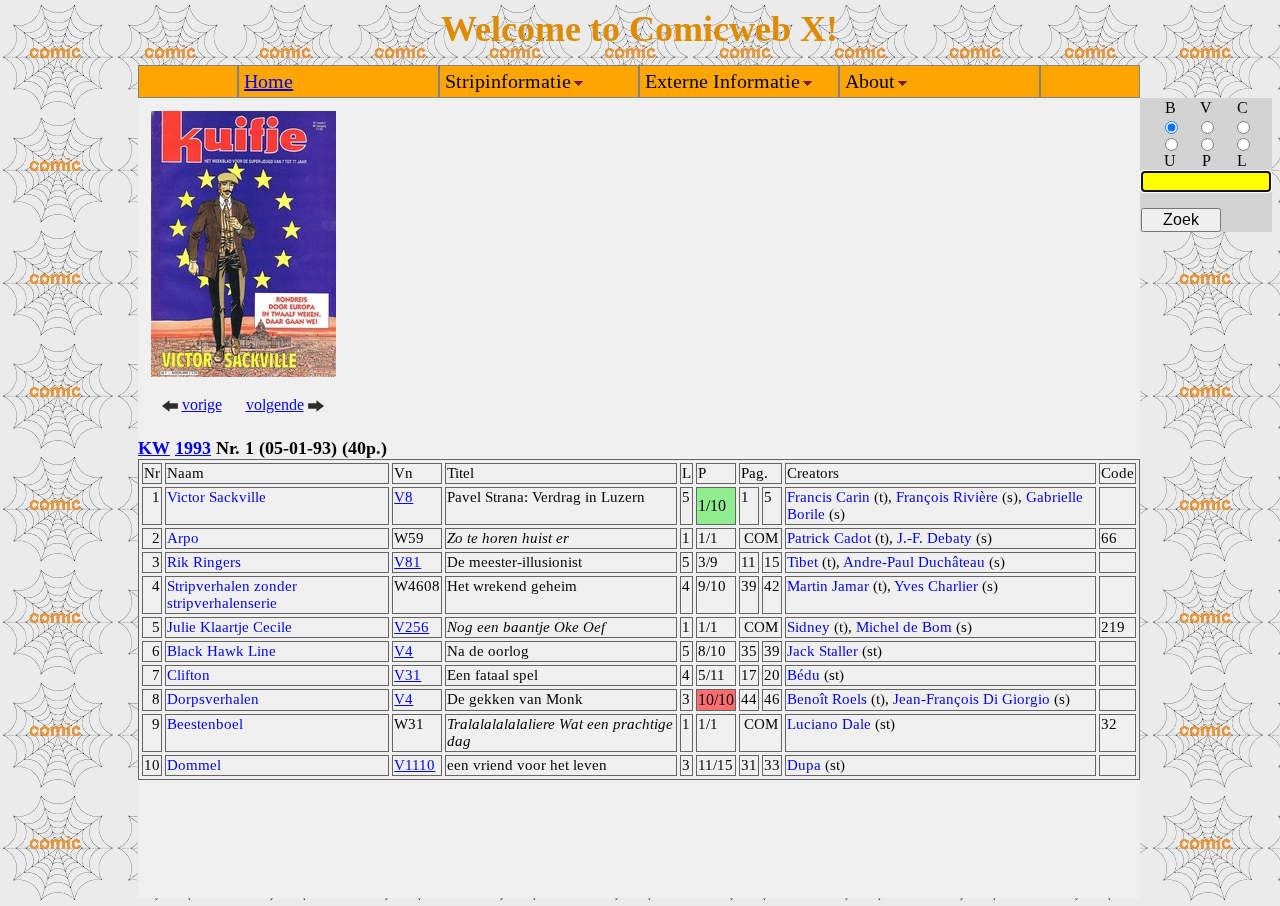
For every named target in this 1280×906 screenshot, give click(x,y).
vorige (202, 404)
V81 (407, 562)
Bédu (803, 675)
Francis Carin (828, 497)
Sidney (808, 627)
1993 (193, 448)
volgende (275, 404)
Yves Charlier (936, 586)
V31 (407, 675)
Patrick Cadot (829, 538)
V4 (403, 651)
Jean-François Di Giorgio (971, 699)
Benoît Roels (827, 699)
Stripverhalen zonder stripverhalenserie (232, 594)
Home (268, 81)
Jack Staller (822, 651)
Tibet (802, 562)
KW (154, 448)
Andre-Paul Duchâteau (914, 562)
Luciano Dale (829, 724)
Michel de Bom (904, 627)
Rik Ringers (204, 562)
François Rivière (947, 497)
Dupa (804, 765)
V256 (411, 627)
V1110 (414, 765)
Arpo (183, 538)
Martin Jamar (828, 586)
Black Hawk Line (221, 651)
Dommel (194, 765)
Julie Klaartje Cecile (229, 627)
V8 (403, 497)
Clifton (188, 675)
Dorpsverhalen (213, 699)
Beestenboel (205, 724)
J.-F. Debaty (934, 538)
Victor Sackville (216, 497)
